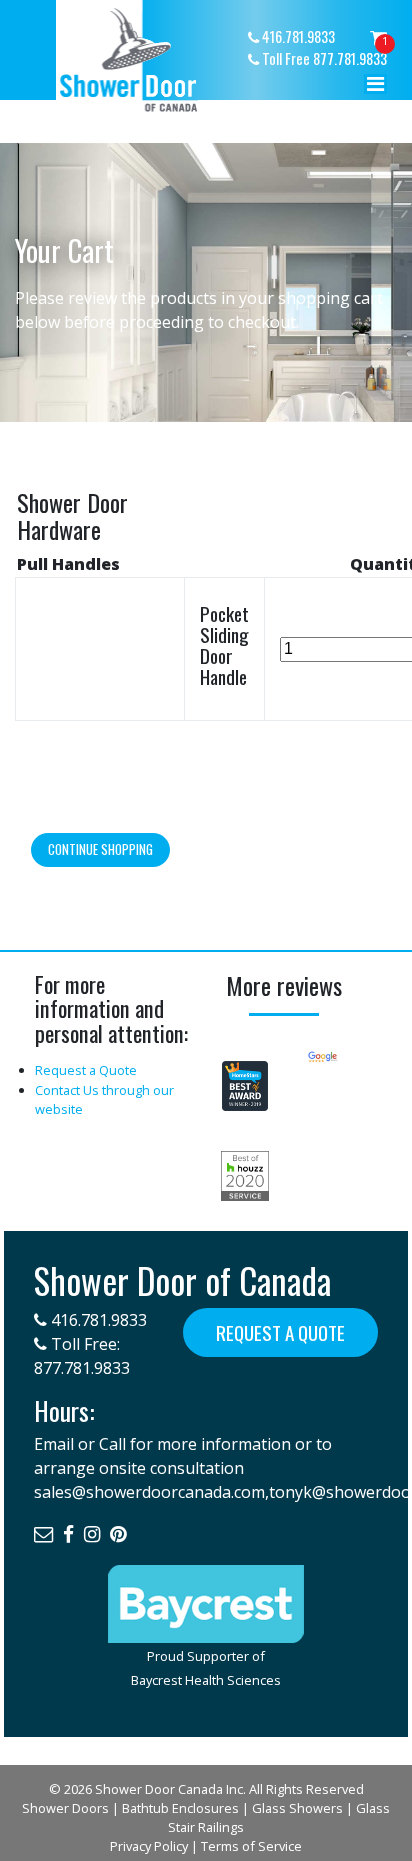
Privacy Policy (149, 1846)
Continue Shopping (100, 849)
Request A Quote (280, 1332)
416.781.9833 (97, 1320)
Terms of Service (251, 1846)
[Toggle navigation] (376, 89)
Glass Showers (297, 1808)
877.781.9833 (82, 1368)
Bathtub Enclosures (180, 1808)
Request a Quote (86, 1070)
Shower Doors (65, 1808)
